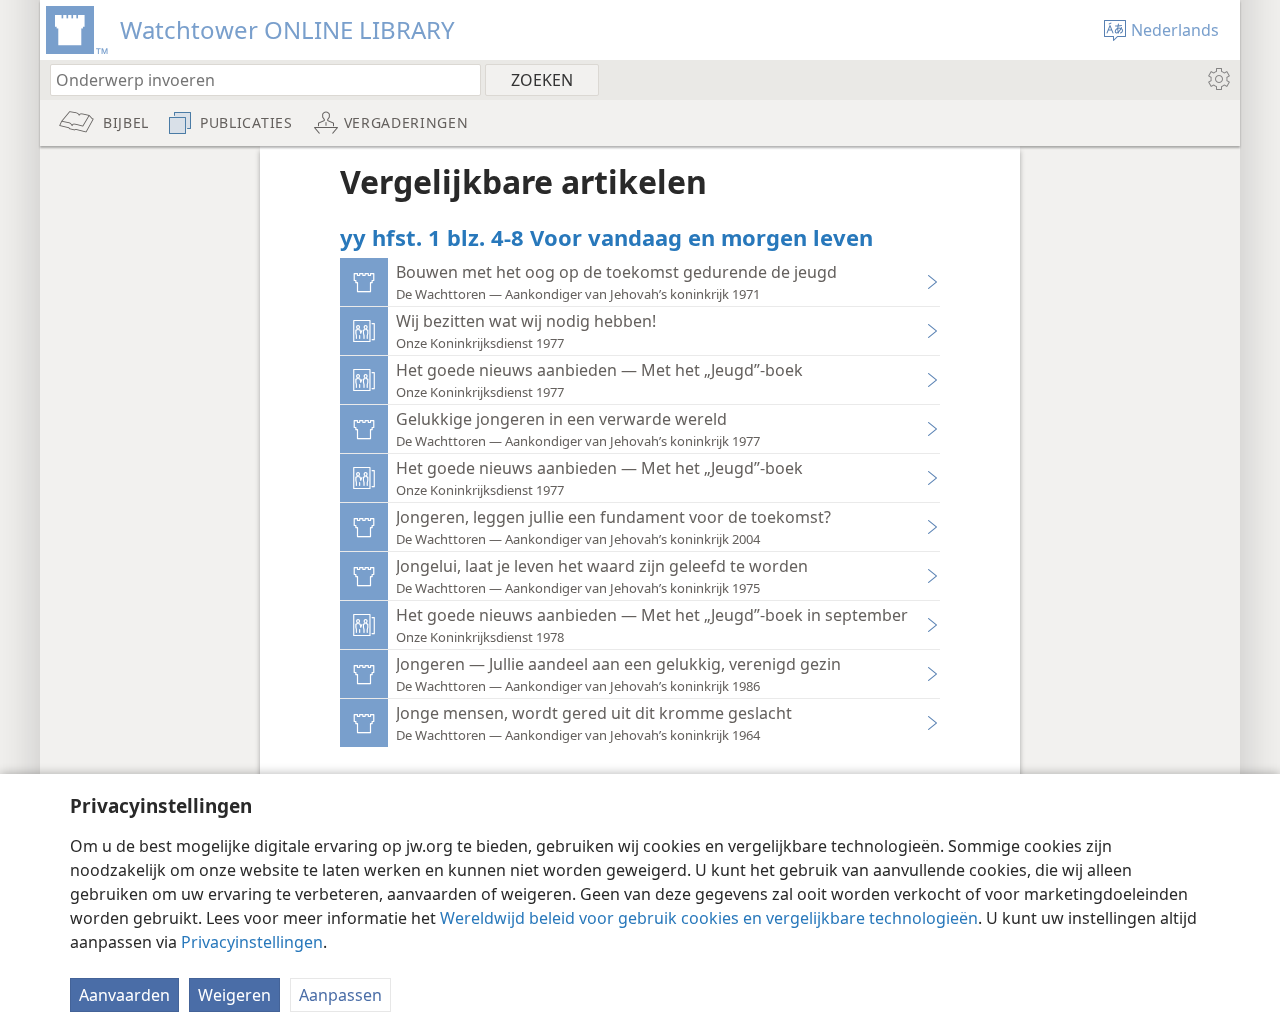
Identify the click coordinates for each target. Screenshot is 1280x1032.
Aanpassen (340, 995)
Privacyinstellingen (252, 942)
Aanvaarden (124, 995)
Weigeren (234, 995)
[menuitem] (1217, 79)
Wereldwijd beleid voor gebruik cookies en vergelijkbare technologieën (709, 918)
